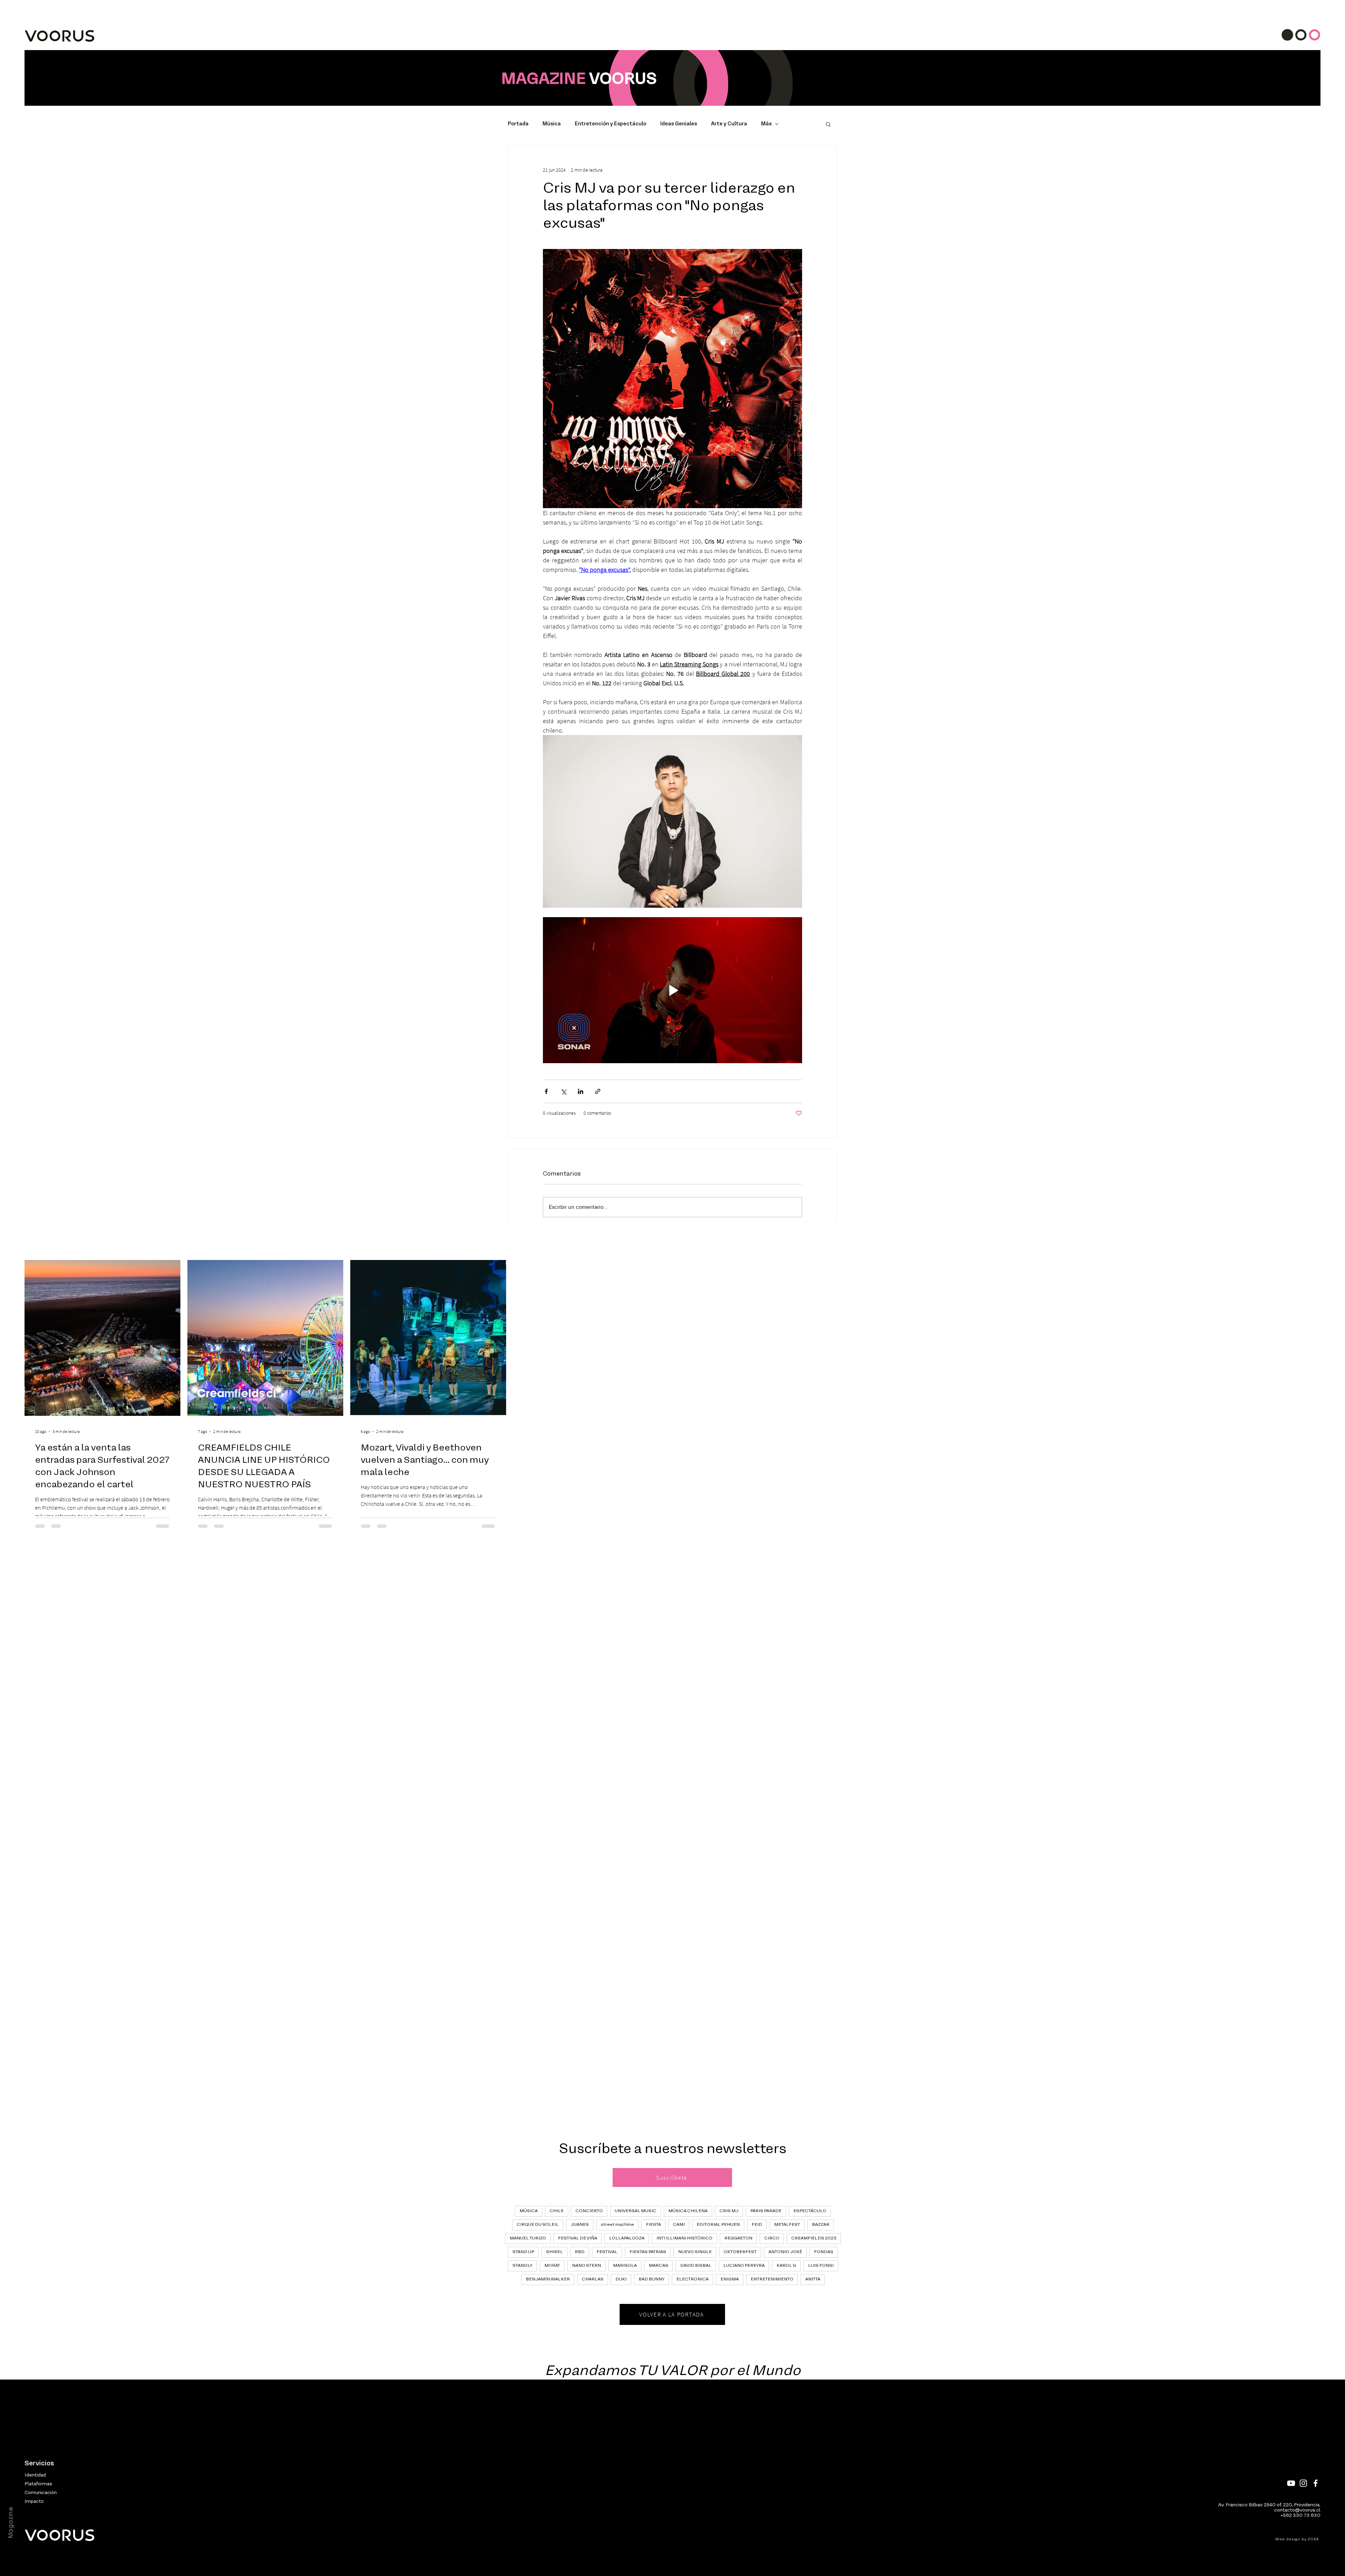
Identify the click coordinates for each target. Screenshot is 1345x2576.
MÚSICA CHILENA (688, 2211)
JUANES (580, 2225)
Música (552, 124)
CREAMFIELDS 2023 (814, 2238)
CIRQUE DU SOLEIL (538, 2225)
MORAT (552, 2266)
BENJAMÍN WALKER (548, 2279)
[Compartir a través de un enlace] (598, 1091)
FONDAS (824, 2252)
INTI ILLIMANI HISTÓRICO (684, 2238)
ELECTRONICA (692, 2279)
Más (766, 124)
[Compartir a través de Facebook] (546, 1091)
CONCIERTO (589, 2211)
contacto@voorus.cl (1297, 2510)
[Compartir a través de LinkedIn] (581, 1091)
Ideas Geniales (679, 124)
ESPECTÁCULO (810, 2211)
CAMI (679, 2225)
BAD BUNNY (651, 2279)
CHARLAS (593, 2279)
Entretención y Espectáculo (611, 124)
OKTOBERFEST (740, 2252)
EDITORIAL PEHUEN (718, 2225)
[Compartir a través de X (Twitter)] (563, 1091)
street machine (617, 2225)
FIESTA (653, 2225)
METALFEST (787, 2225)
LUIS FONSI (821, 2266)
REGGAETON (738, 2238)
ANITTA (813, 2279)
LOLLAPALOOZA (627, 2238)
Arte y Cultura (729, 124)
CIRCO (772, 2238)
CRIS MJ (729, 2211)
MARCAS (658, 2266)
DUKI (621, 2279)
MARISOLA (625, 2266)
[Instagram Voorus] (1303, 2483)
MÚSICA (529, 2211)
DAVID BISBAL (696, 2266)
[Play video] (672, 990)
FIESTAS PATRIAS (648, 2252)
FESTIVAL (607, 2252)
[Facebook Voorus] (1316, 2483)
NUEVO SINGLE (695, 2252)
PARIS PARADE (766, 2211)
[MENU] (1301, 35)
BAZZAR (821, 2225)
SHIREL (554, 2252)
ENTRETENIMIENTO (772, 2279)
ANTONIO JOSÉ (785, 2252)
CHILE (557, 2211)
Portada (518, 124)
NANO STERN (587, 2266)
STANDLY (522, 2266)
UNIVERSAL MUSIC (636, 2211)
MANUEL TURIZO (528, 2238)
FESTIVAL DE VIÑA (578, 2238)
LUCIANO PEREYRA (744, 2266)
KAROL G (786, 2266)
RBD (580, 2252)
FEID (757, 2225)
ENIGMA (730, 2279)
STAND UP (523, 2252)
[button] (828, 124)
